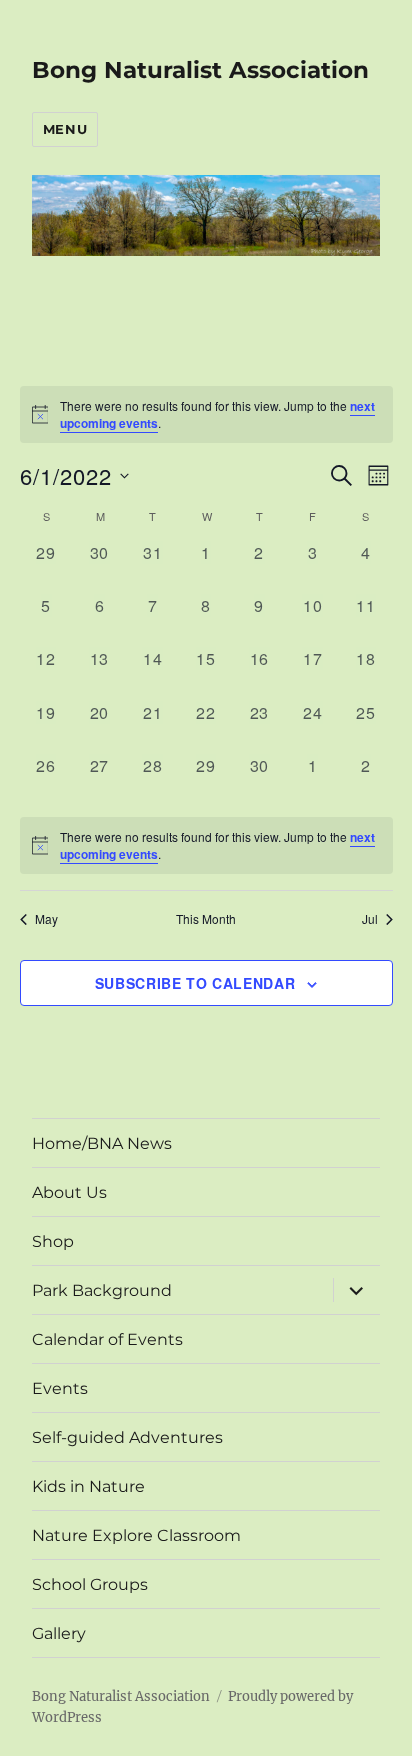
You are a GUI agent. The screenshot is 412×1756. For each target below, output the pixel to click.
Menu (65, 129)
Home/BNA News (102, 1143)
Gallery (59, 1633)
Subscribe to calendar (195, 983)
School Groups (90, 1584)
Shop (53, 1241)
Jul (370, 919)
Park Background (102, 1290)
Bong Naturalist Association (200, 70)
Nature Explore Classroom (136, 1535)
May (46, 919)
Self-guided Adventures (127, 1437)
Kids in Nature (88, 1486)
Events (60, 1388)
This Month (206, 919)
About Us (69, 1192)
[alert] (206, 845)
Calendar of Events (107, 1339)
